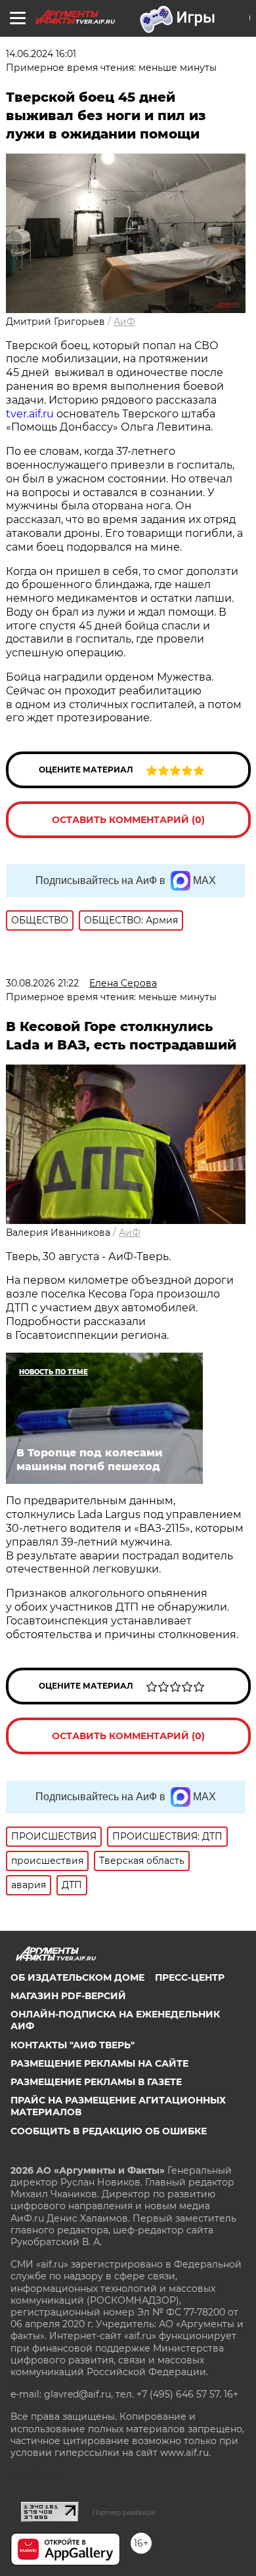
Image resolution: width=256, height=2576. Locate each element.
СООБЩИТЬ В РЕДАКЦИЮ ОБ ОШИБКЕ (109, 2131)
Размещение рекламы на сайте (99, 2063)
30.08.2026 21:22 (42, 983)
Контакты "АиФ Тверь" (73, 2045)
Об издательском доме (77, 1977)
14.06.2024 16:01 (41, 54)
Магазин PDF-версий (68, 1996)
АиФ (124, 322)
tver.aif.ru (30, 414)
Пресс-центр (190, 1977)
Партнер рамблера (124, 2512)
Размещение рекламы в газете (96, 2082)
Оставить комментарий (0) (128, 820)
